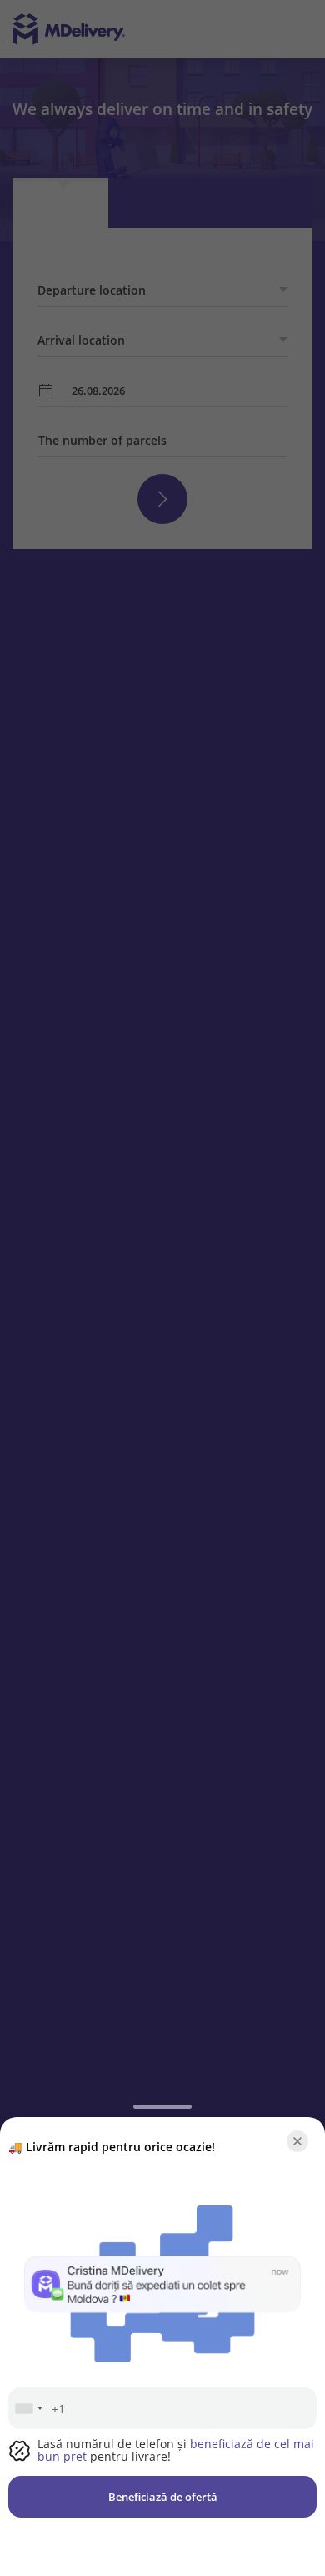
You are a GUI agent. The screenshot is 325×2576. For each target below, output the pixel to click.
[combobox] (28, 2408)
